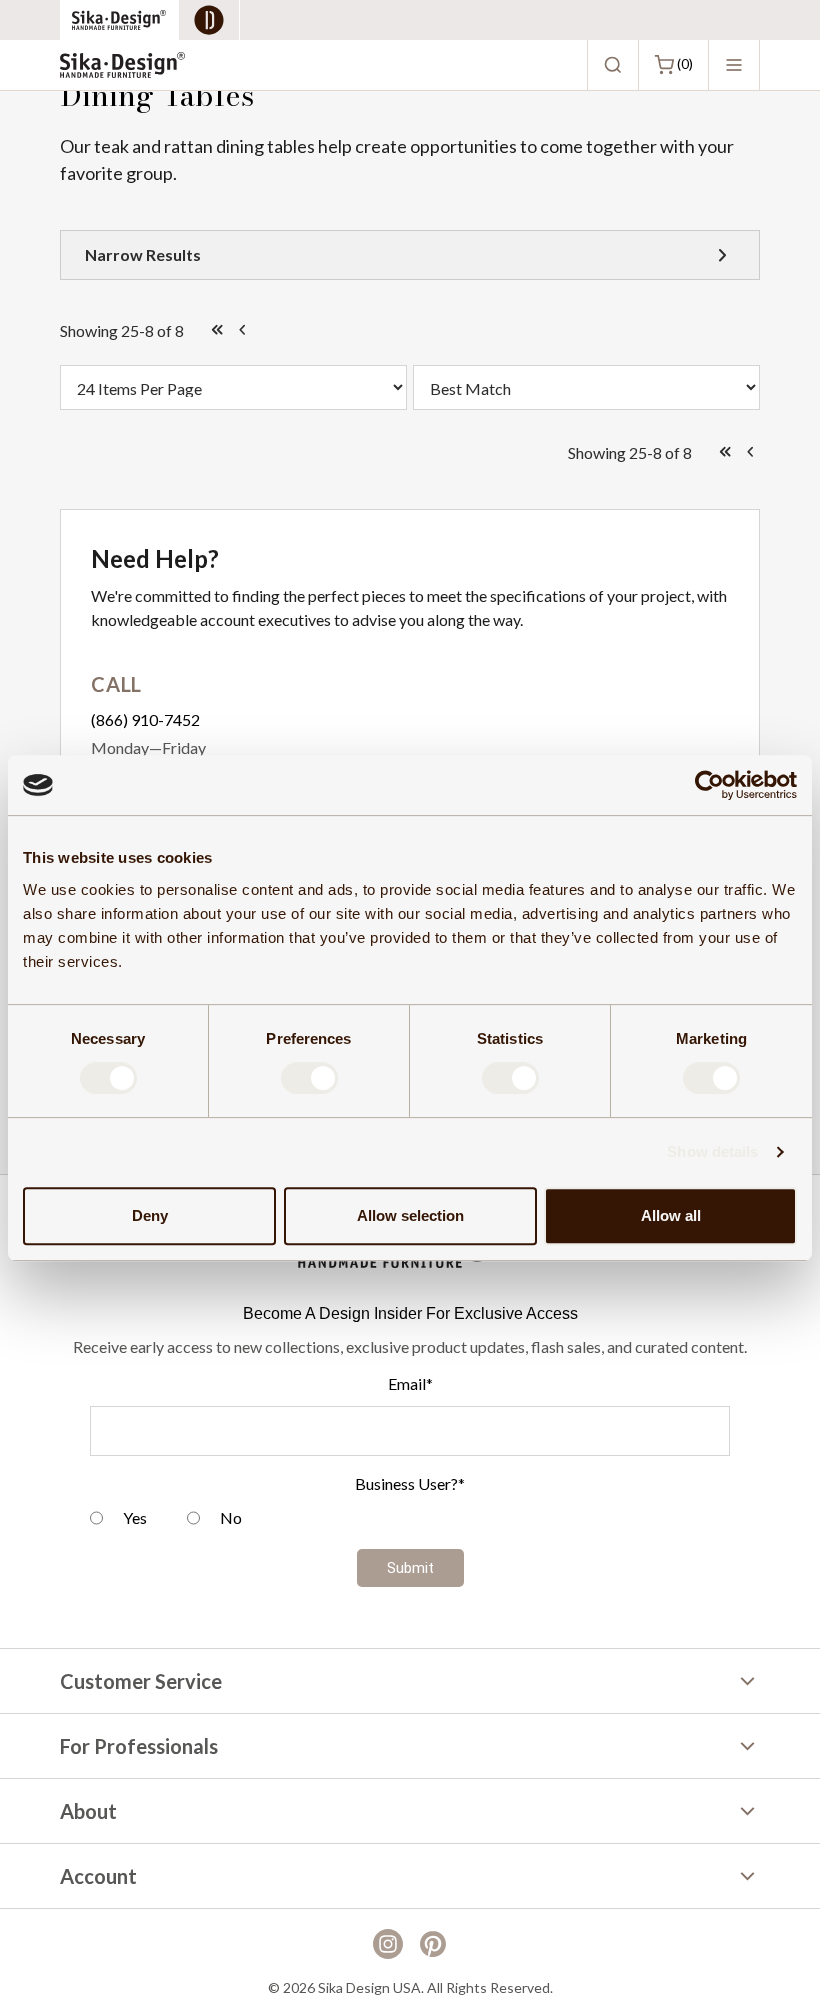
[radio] (118, 1520)
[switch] (309, 1078)
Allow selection (410, 1215)
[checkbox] (410, 1520)
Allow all (671, 1215)
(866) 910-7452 (145, 719)
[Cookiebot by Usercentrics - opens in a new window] (709, 785)
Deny (150, 1215)
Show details (712, 1151)
